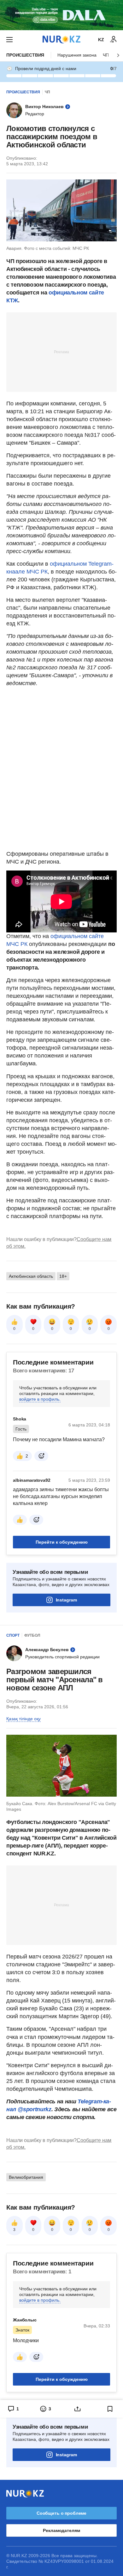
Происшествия (25, 55)
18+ (63, 1276)
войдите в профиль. (40, 1399)
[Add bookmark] (110, 2409)
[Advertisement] (61, 352)
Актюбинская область (31, 1276)
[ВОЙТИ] (114, 40)
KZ (101, 40)
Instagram (66, 1600)
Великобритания (26, 2177)
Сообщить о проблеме (61, 2513)
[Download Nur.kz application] (61, 15)
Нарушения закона (77, 55)
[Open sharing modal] (78, 2409)
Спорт (13, 1635)
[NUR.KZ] (61, 39)
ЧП (47, 92)
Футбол (32, 1635)
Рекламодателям (61, 2530)
